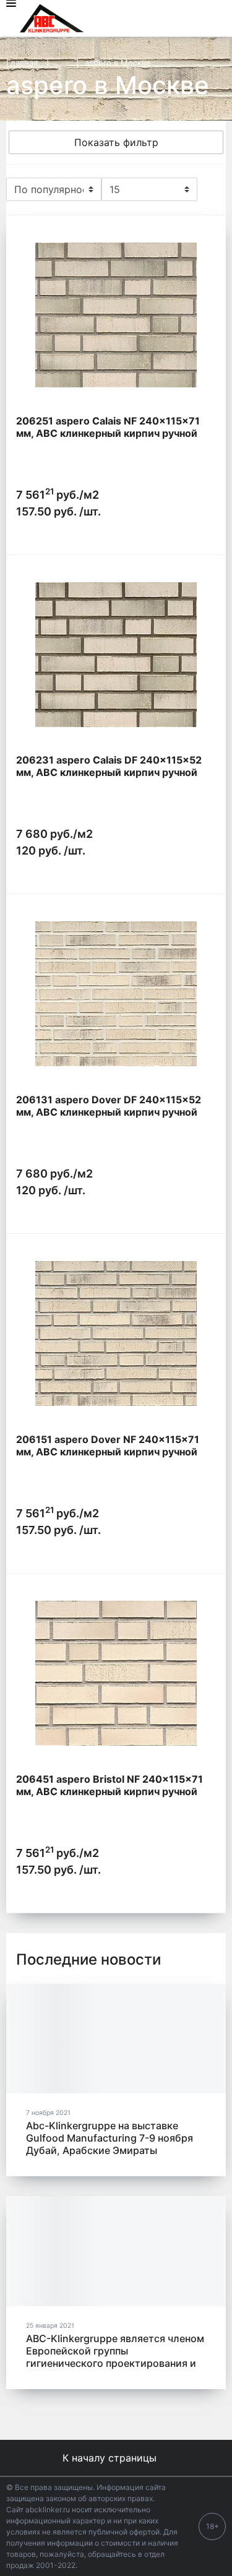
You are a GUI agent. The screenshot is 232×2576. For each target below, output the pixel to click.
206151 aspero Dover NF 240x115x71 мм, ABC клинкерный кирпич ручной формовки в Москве (108, 1452)
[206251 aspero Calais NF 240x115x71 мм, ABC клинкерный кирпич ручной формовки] (116, 315)
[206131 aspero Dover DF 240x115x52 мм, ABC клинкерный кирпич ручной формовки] (116, 994)
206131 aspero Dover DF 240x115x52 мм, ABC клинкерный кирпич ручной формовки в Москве (109, 1112)
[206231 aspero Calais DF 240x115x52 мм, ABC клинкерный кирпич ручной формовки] (116, 655)
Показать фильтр (116, 142)
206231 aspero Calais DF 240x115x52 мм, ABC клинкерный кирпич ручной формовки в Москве (109, 772)
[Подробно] (210, 189)
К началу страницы (111, 2458)
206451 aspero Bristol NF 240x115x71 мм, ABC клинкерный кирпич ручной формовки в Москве (110, 1791)
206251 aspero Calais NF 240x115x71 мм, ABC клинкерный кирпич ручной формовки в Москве (108, 433)
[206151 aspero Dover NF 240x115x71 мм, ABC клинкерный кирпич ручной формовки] (116, 1333)
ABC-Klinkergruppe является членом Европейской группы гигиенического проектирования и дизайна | (115, 2357)
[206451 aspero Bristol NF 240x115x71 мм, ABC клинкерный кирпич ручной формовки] (116, 1673)
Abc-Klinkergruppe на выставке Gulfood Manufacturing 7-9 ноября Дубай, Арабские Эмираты (110, 2138)
